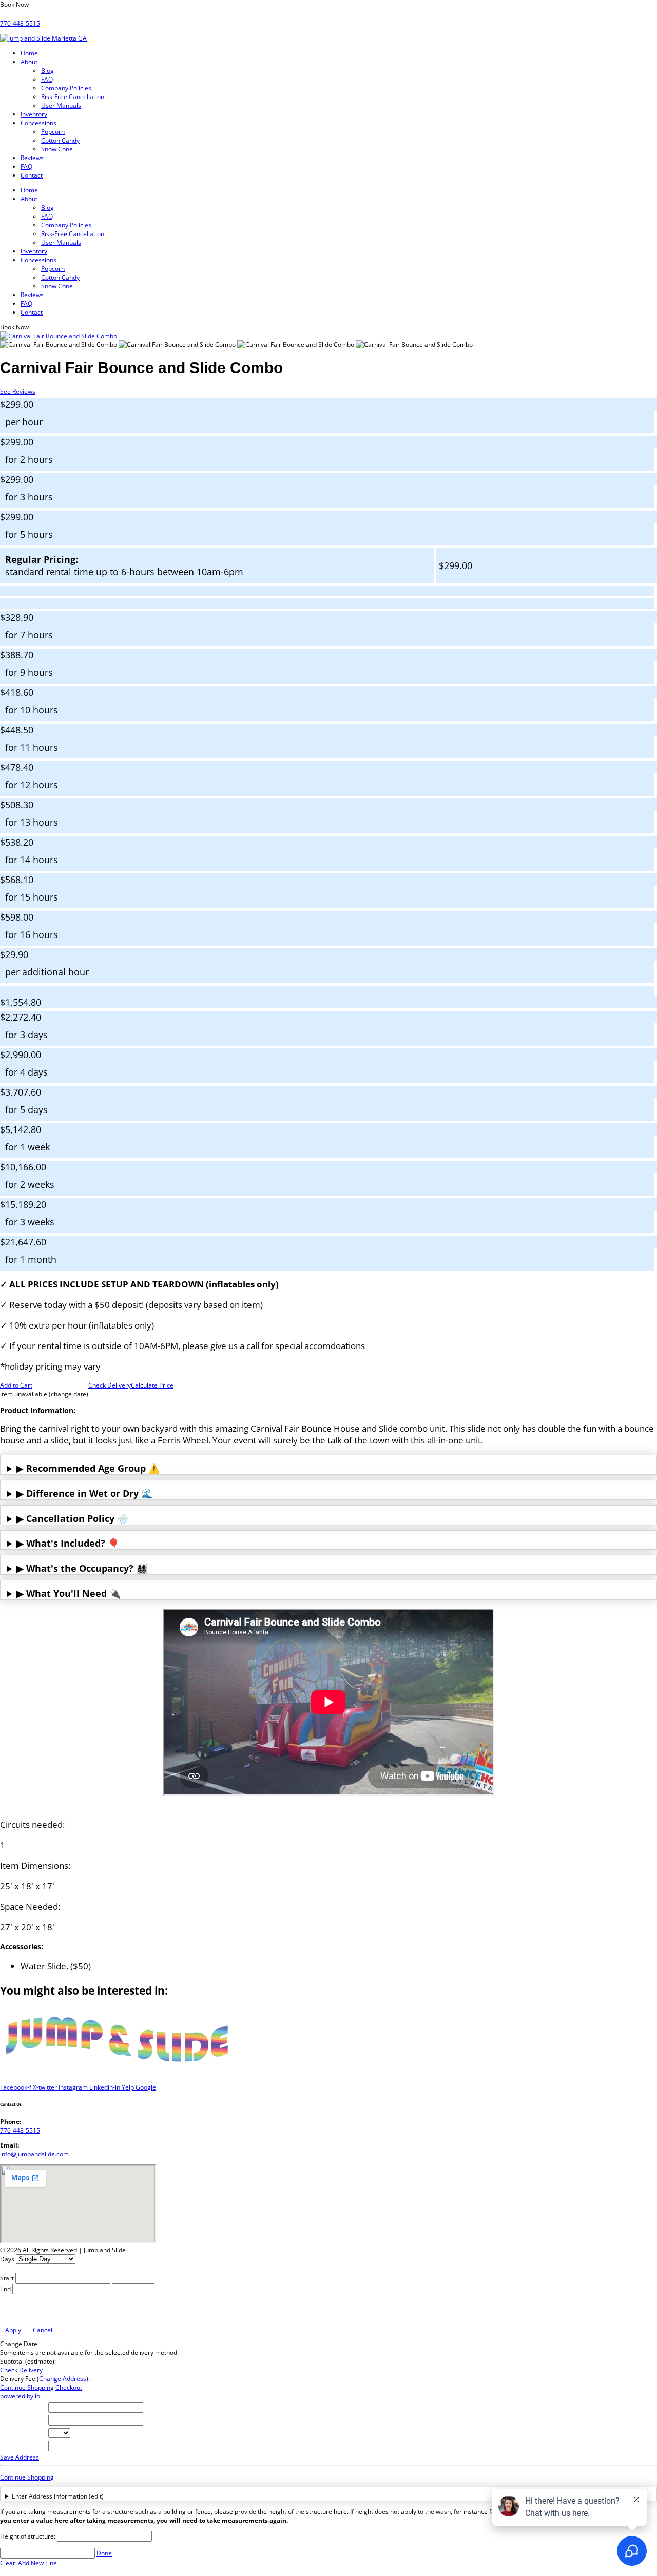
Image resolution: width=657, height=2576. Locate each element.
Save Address (20, 2457)
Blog (47, 71)
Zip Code (15, 2446)
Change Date (19, 2344)
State (10, 2433)
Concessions (38, 123)
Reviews (32, 158)
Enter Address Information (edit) (58, 2496)
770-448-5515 (20, 23)
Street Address (24, 2407)
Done (104, 2553)
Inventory (34, 114)
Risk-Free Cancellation (73, 97)
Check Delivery (110, 1385)
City (8, 2420)
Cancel (43, 2330)
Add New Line (37, 2563)
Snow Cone (57, 149)
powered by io (20, 2396)
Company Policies (66, 88)
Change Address (63, 2379)
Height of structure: (28, 2536)
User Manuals (61, 105)
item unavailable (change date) (44, 1394)
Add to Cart (16, 1385)
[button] (14, 4)
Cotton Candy (60, 140)
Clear (8, 2563)
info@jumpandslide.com (34, 2154)
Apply (13, 2330)
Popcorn (53, 132)
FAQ (47, 79)
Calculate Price (152, 1385)
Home (29, 53)
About (29, 62)
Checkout (69, 2387)
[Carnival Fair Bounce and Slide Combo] (59, 345)
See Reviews (18, 391)
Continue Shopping (27, 2387)
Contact (32, 175)
